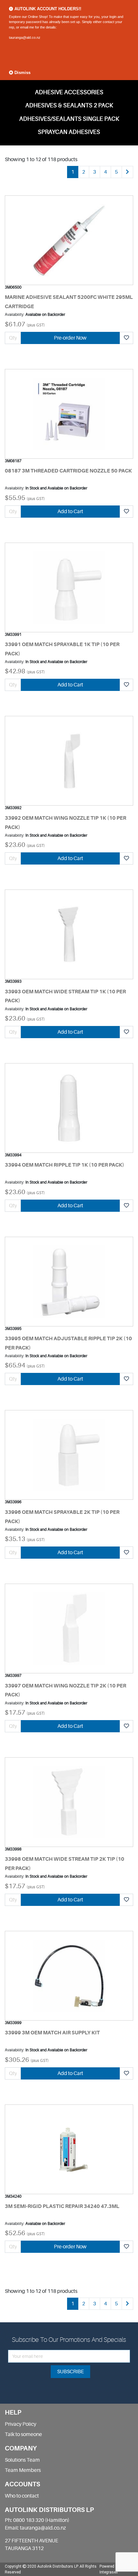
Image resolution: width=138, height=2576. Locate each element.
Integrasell (109, 2572)
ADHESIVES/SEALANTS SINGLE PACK (69, 119)
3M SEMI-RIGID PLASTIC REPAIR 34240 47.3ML (62, 2206)
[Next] (127, 172)
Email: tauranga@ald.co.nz (35, 2528)
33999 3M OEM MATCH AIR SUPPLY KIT (52, 2033)
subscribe (70, 2372)
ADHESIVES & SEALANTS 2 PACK (69, 105)
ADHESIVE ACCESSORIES (69, 92)
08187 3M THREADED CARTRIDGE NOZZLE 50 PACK (68, 471)
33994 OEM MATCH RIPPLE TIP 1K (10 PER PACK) (65, 1165)
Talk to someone (23, 2434)
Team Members (23, 2470)
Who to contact (22, 2496)
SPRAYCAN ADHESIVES (69, 132)
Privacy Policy (21, 2424)
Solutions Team (22, 2460)
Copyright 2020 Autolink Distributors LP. (42, 2566)
